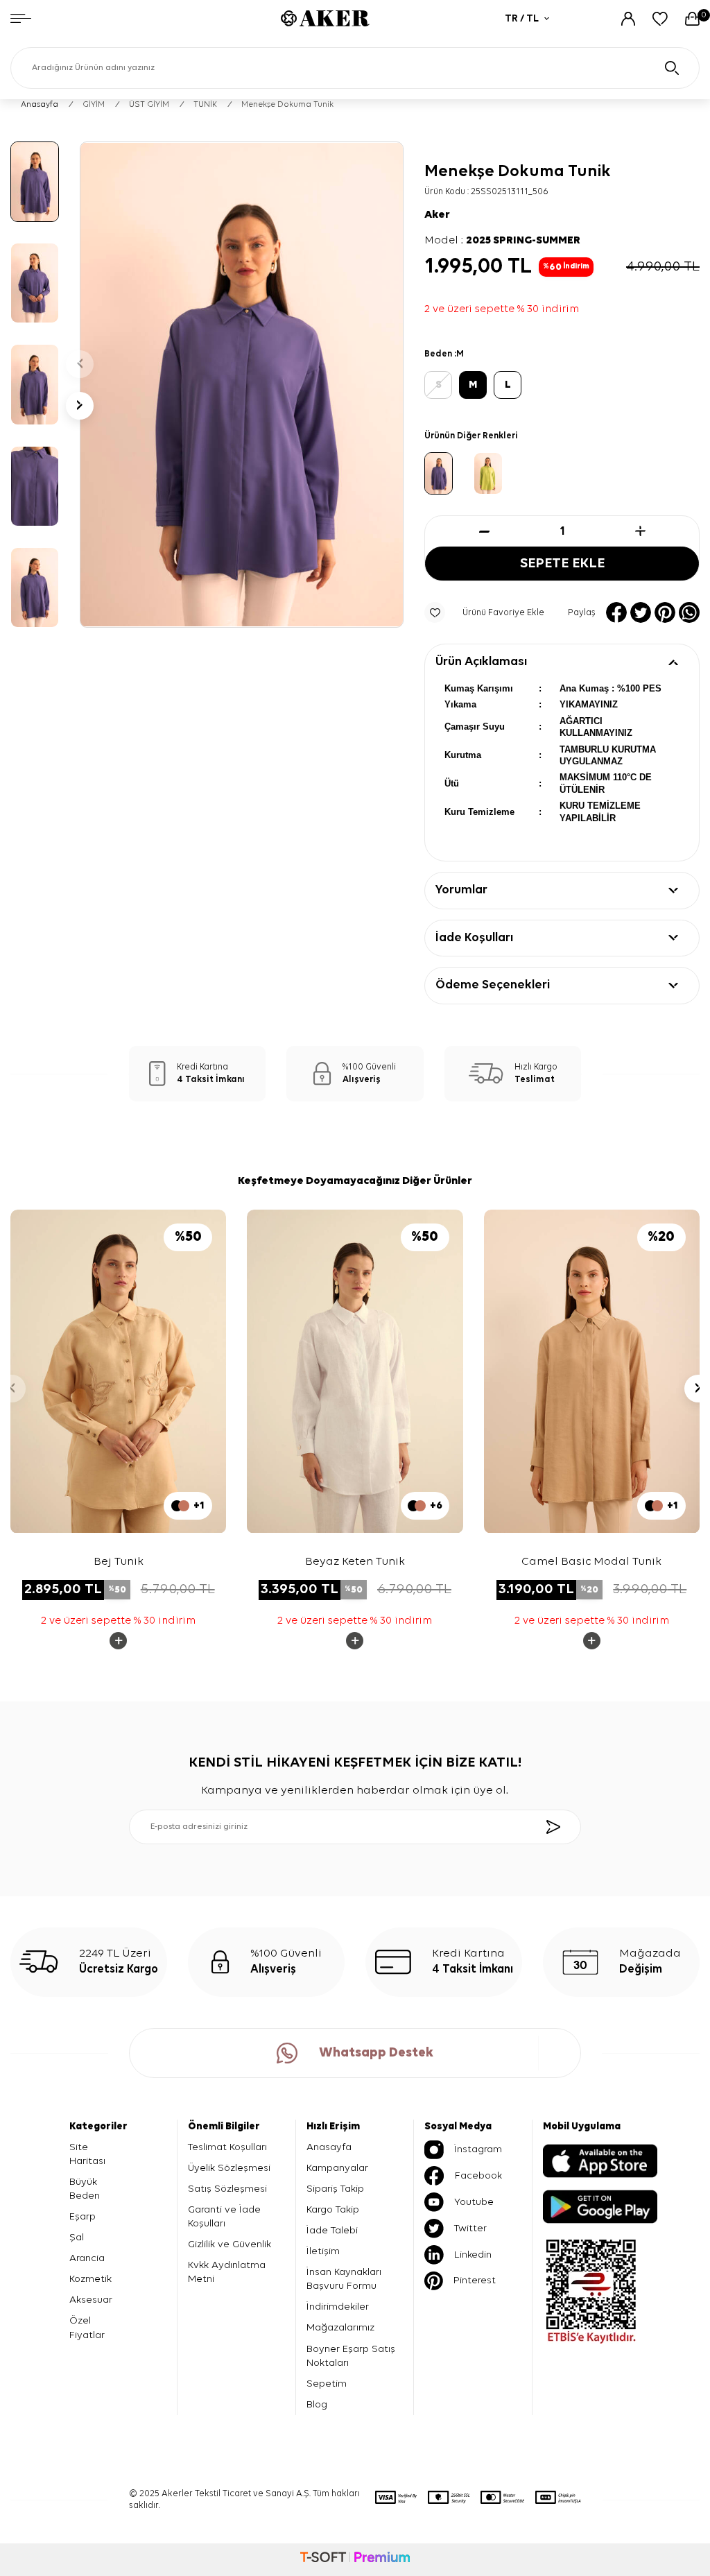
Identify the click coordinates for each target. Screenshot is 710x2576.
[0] (692, 19)
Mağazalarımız (340, 2327)
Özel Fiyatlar (87, 2327)
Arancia (87, 2258)
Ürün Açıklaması (481, 662)
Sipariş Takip (335, 2189)
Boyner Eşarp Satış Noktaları (351, 2356)
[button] (80, 364)
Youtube (474, 2202)
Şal (77, 2237)
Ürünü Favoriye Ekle (503, 613)
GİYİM (94, 105)
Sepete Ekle (562, 564)
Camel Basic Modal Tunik (591, 1562)
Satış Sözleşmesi (227, 2189)
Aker (437, 215)
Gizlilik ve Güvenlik (230, 2244)
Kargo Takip (333, 2209)
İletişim (323, 2251)
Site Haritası (87, 2154)
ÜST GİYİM (149, 105)
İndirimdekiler (338, 2307)
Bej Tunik (119, 1562)
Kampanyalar (337, 2168)
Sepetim (327, 2384)
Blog (317, 2404)
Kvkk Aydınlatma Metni (227, 2272)
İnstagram (478, 2149)
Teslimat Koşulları (227, 2147)
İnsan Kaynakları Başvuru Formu (344, 2279)
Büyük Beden (85, 2189)
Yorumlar (461, 890)
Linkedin (473, 2255)
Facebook (478, 2175)
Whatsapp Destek (376, 2053)
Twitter (470, 2228)
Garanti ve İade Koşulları (224, 2216)
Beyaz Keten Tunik (355, 1562)
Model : (502, 241)
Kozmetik (90, 2279)
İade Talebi (332, 2230)
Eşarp (83, 2216)
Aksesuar (91, 2300)
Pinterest (475, 2280)
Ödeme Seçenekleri (493, 985)
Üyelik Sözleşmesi (229, 2168)
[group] (242, 385)
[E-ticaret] (355, 2559)
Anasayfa (40, 105)
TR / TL (522, 18)
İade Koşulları (474, 938)
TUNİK (205, 105)
